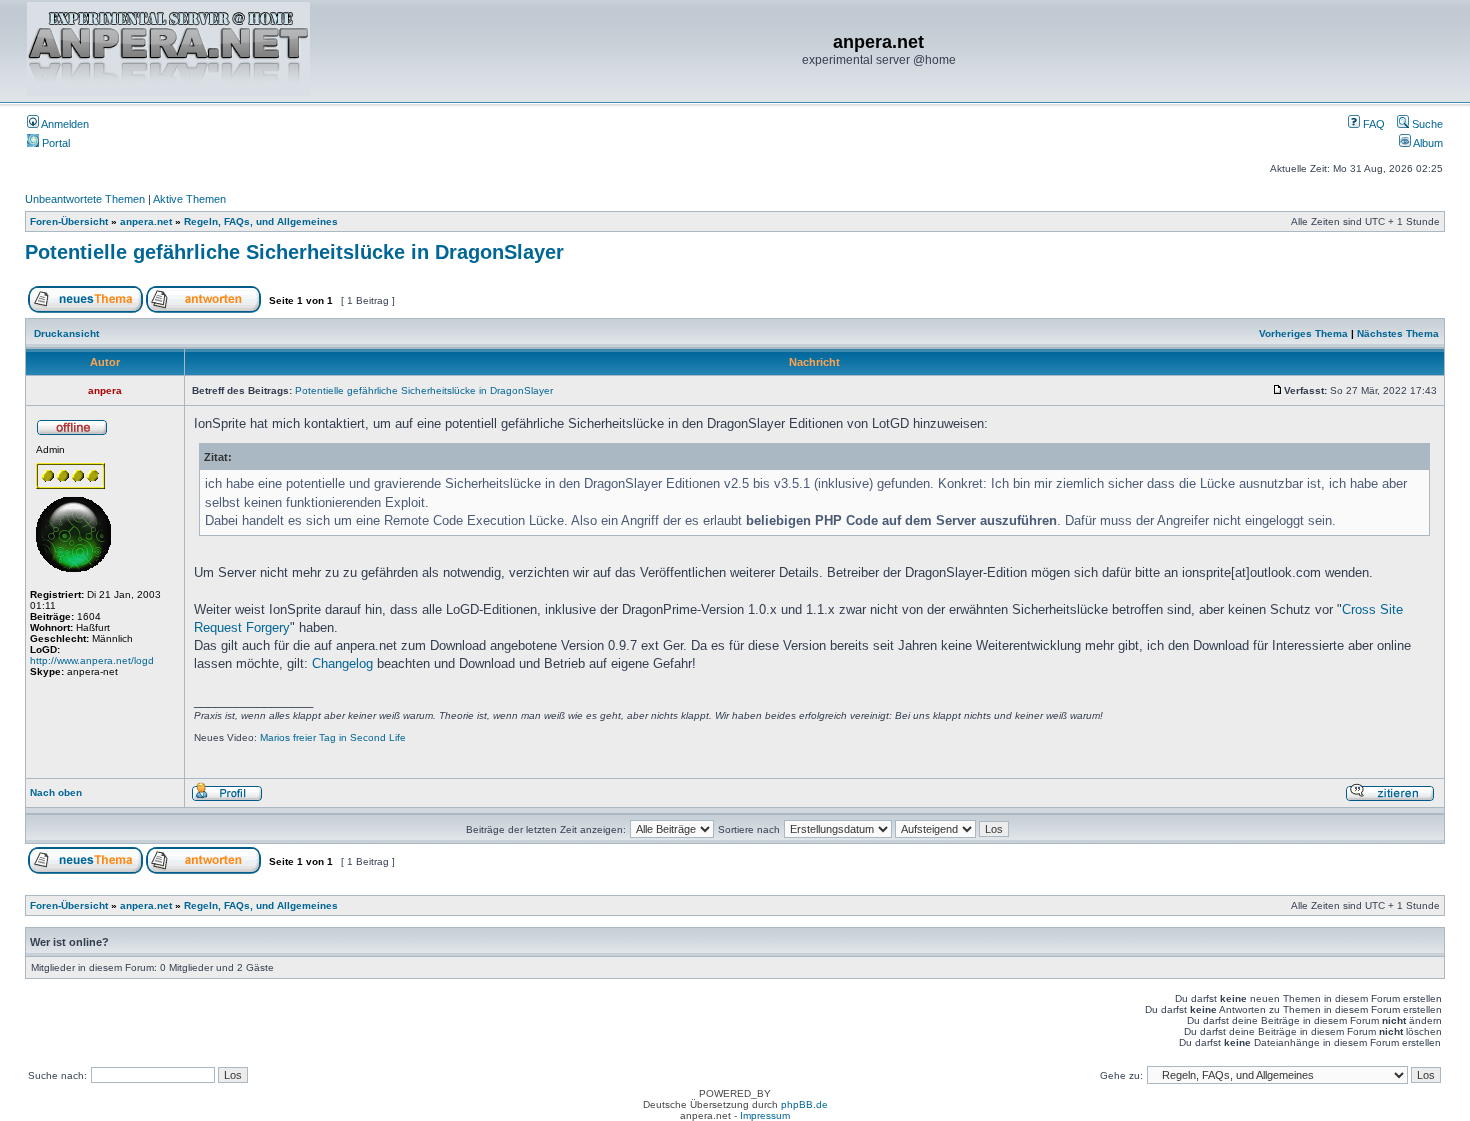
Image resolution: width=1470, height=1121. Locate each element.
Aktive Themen (189, 199)
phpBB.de (804, 1104)
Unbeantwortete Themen (85, 199)
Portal (54, 143)
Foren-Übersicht (69, 221)
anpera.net (146, 221)
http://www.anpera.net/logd (92, 660)
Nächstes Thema (1398, 333)
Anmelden (64, 124)
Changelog (342, 663)
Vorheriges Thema (1303, 333)
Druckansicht (66, 333)
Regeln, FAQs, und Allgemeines (261, 221)
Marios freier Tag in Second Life (333, 737)
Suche (1426, 124)
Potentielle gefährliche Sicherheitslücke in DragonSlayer (294, 252)
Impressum (765, 1115)
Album (1427, 143)
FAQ (1372, 124)
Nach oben (56, 792)
